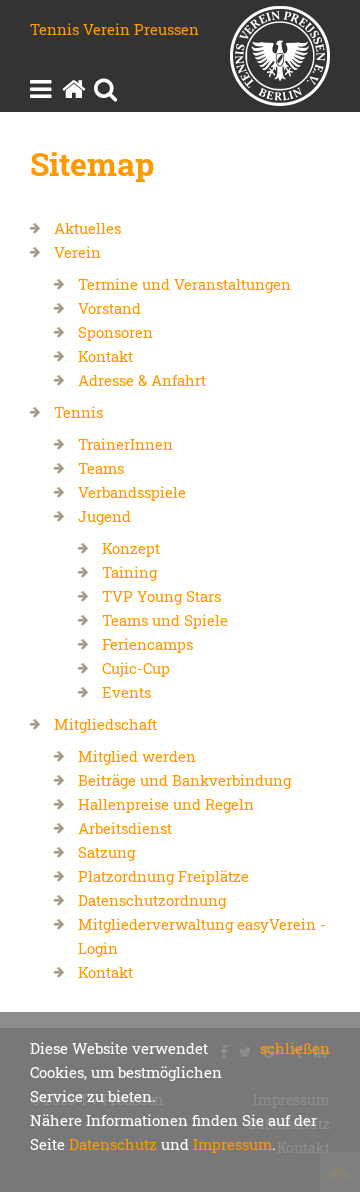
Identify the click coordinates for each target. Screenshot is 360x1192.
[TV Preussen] (280, 59)
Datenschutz (113, 1144)
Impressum (232, 1144)
